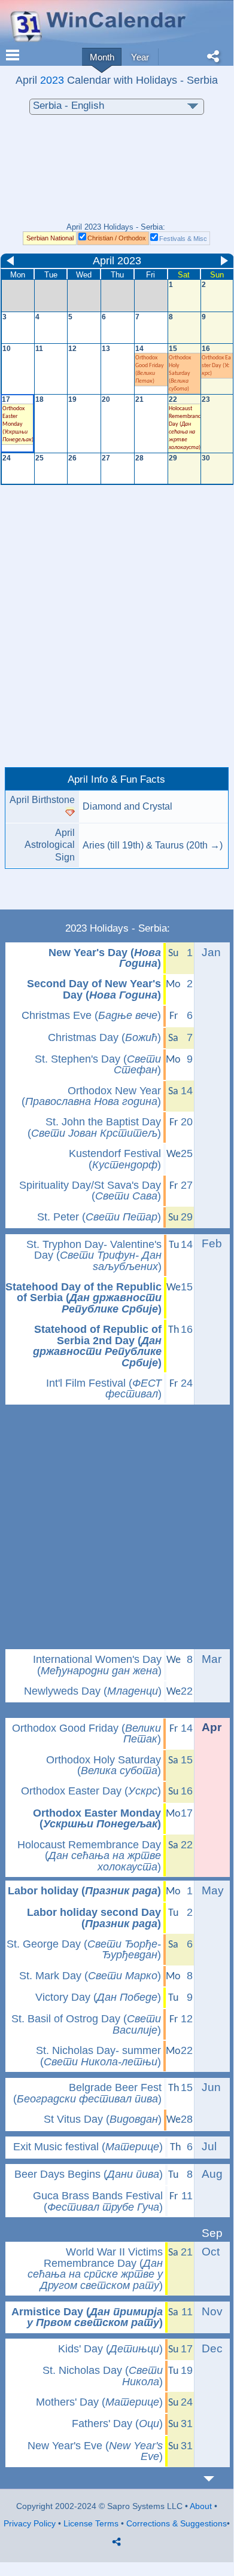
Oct (211, 2252)
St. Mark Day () (90, 1976)
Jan (211, 952)
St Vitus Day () (103, 2119)
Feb (212, 1243)
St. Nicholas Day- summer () (98, 2056)
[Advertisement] (117, 175)
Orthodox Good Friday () (86, 1734)
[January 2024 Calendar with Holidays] (216, 2479)
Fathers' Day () (117, 2424)
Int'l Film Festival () (104, 1389)
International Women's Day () (97, 1665)
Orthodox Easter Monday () (97, 1819)
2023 (52, 80)
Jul (209, 2146)
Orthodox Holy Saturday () (104, 1765)
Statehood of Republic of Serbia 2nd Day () (97, 1346)
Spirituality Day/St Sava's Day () (90, 1191)
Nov (212, 2311)
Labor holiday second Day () (94, 1918)
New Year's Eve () (95, 2451)
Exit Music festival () (88, 2147)
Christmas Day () (104, 1037)
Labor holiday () (84, 1891)
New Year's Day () (105, 958)
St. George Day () (84, 1950)
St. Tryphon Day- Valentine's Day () (94, 1255)
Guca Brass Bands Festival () (98, 2201)
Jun (211, 2087)
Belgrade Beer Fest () (87, 2093)
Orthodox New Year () (91, 1096)
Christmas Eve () (91, 1015)
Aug (212, 2174)
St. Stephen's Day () (98, 1065)
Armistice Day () (87, 2317)
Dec (212, 2348)
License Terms (91, 2523)
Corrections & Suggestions (177, 2523)
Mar (212, 1659)
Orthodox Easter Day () (216, 366)
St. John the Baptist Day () (94, 1127)
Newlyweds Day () (93, 1691)
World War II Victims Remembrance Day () (95, 2269)
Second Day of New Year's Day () (94, 989)
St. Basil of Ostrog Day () (86, 2024)
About (201, 2506)
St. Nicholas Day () (103, 2376)
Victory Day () (98, 1997)
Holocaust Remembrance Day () (89, 1856)
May (213, 1890)
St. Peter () (99, 1217)
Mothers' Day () (99, 2402)
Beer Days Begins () (89, 2174)
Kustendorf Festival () (115, 1159)
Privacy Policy (30, 2523)
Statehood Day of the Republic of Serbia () (83, 1298)
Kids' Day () (110, 2349)
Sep (212, 2233)
